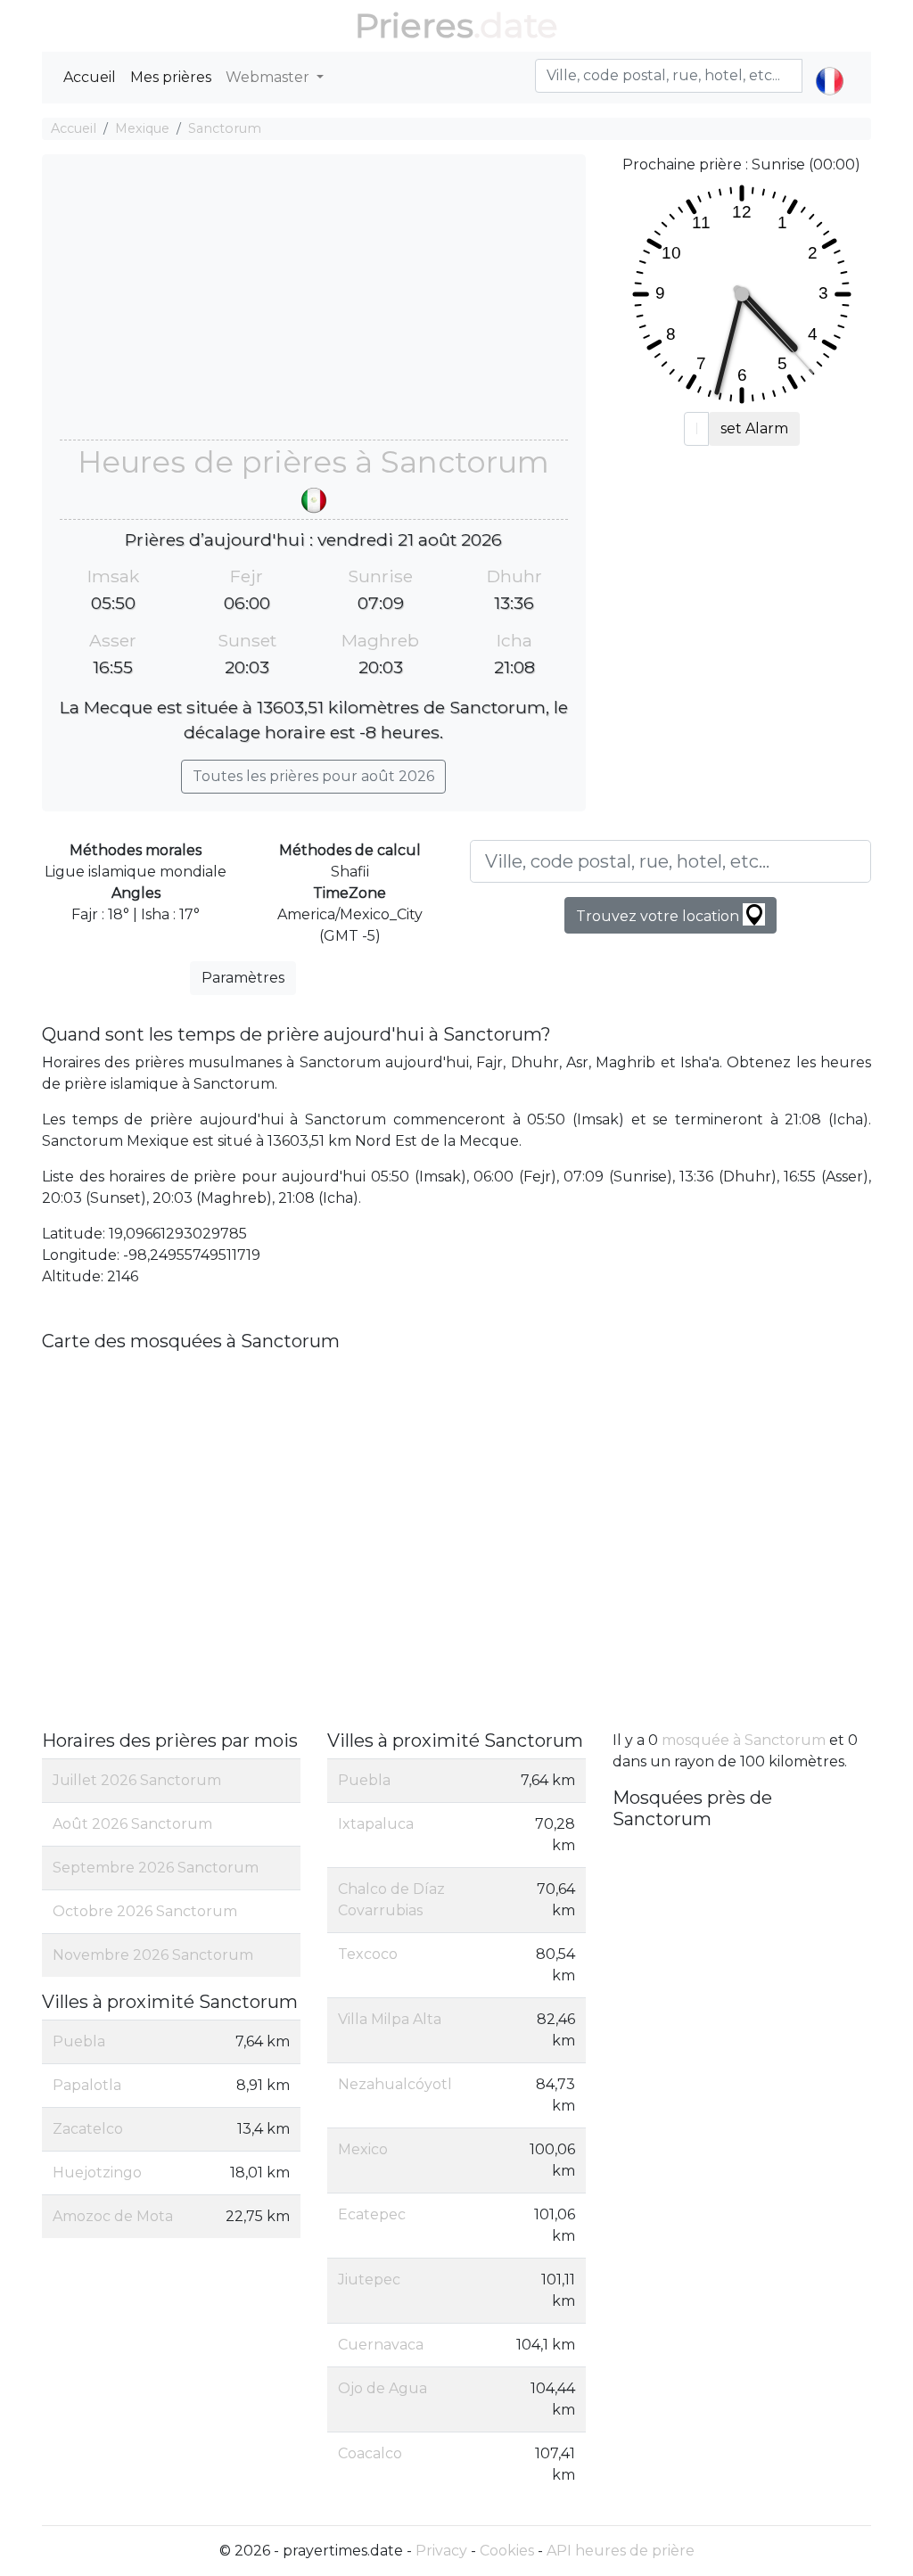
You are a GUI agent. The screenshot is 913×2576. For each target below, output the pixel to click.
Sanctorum (225, 128)
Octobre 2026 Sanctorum (145, 1911)
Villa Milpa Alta (390, 2019)
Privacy (441, 2551)
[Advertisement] (314, 306)
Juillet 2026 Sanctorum (137, 1780)
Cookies (507, 2551)
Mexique (142, 128)
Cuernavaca (381, 2345)
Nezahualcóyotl (395, 2084)
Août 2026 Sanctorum (132, 1824)
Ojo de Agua (382, 2388)
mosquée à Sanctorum (744, 1740)
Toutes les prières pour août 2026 (313, 776)
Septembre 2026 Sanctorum (156, 1868)
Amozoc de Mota (113, 2216)
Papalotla (87, 2085)
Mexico (363, 2149)
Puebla (79, 2041)
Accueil (90, 77)
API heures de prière (621, 2551)
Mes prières (171, 77)
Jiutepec (369, 2280)
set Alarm (754, 428)
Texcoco (368, 1954)
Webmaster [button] (269, 77)
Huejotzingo (97, 2173)
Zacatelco (88, 2129)
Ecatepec (372, 2214)
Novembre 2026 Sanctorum (153, 1955)
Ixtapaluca (376, 1824)
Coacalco (370, 2453)
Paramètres (243, 978)
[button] (830, 66)
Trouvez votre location (659, 916)
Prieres (414, 25)
